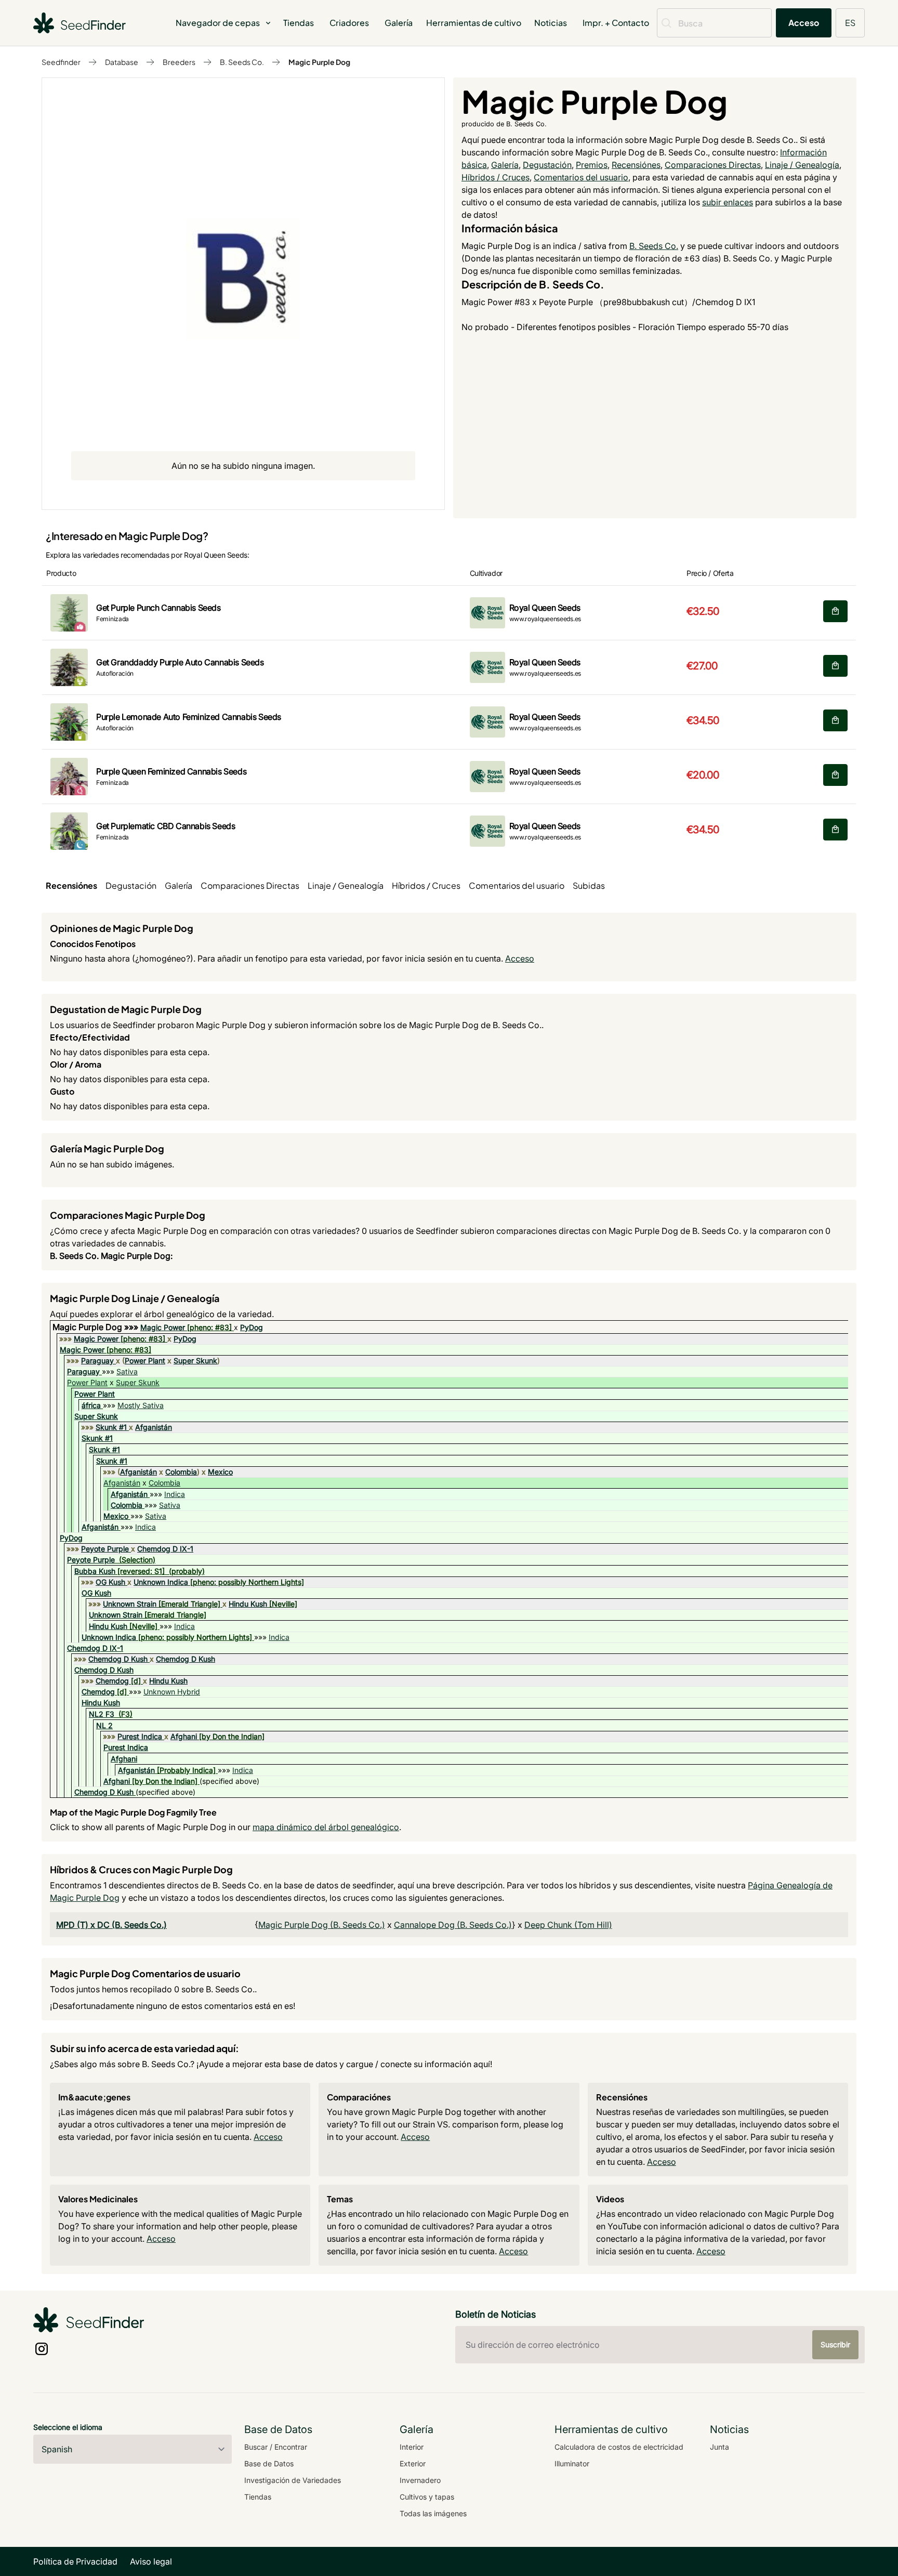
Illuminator (572, 2463)
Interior (412, 2447)
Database (122, 62)
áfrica (91, 1405)
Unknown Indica (161, 1582)
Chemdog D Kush (118, 1659)
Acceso (804, 23)
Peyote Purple (105, 1549)
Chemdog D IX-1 (165, 1549)
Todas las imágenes (433, 2513)
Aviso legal (151, 2561)
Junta (719, 2447)
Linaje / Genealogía (802, 165)
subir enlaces (728, 202)
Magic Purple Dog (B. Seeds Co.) (322, 1925)
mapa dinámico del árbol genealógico (326, 1827)
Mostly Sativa (141, 1405)
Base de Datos (269, 2463)
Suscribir (835, 2344)
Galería (399, 23)
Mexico (220, 1472)
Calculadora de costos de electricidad (619, 2447)
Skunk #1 (111, 1427)
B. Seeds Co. (242, 62)
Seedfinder (61, 62)
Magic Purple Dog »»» (96, 1327)
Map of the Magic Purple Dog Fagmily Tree (133, 1812)
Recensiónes (636, 165)
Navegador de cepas (218, 23)
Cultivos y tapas (427, 2497)
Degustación (547, 165)
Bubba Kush (95, 1571)
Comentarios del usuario (581, 177)
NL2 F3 (102, 1714)
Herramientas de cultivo (474, 23)
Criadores (349, 23)
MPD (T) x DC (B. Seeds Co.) (111, 1925)
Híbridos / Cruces (496, 177)
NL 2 (104, 1725)
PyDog (252, 1327)
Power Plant (145, 1361)
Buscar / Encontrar (276, 2447)
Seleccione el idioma (68, 2427)
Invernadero (420, 2480)
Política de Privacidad (75, 2561)
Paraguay (97, 1361)
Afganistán (154, 1427)
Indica (175, 1494)
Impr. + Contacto (616, 23)
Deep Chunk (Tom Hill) (568, 1925)
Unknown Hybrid (172, 1692)
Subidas (589, 885)
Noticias (551, 23)
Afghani (184, 1736)
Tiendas (299, 23)
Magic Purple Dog (319, 62)
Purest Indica (140, 1736)
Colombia (181, 1472)
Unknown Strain (130, 1604)
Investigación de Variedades (293, 2480)
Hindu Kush (248, 1604)
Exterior (413, 2463)
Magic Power (163, 1327)
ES (850, 23)
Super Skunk (195, 1361)
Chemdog (112, 1681)
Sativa (127, 1371)
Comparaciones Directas (713, 165)
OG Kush (110, 1582)
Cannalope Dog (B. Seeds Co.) (453, 1925)
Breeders (179, 62)
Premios (592, 165)
